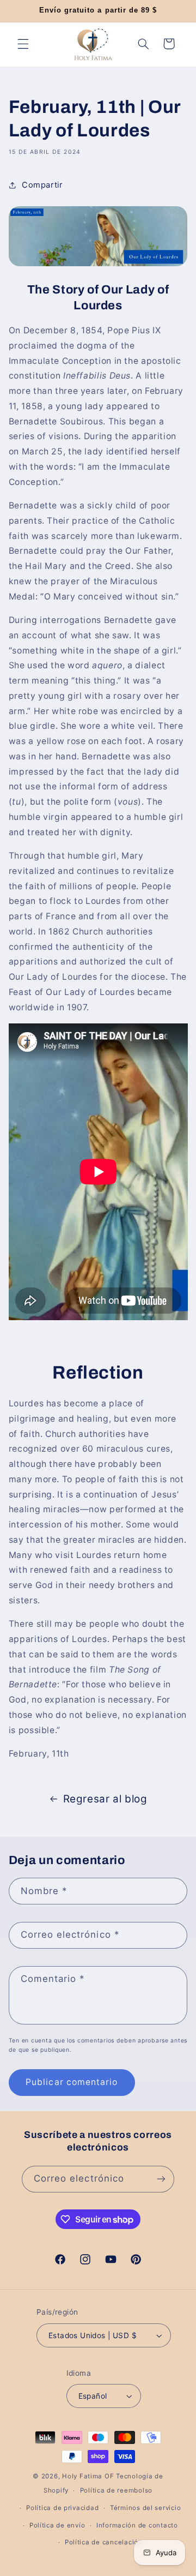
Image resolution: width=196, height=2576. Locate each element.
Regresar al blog (105, 1799)
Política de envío (57, 2525)
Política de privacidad (62, 2508)
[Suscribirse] (161, 2179)
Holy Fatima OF (88, 2476)
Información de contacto (137, 2525)
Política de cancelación (104, 2542)
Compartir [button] (42, 185)
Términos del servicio (145, 2508)
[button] (23, 44)
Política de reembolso (116, 2490)
